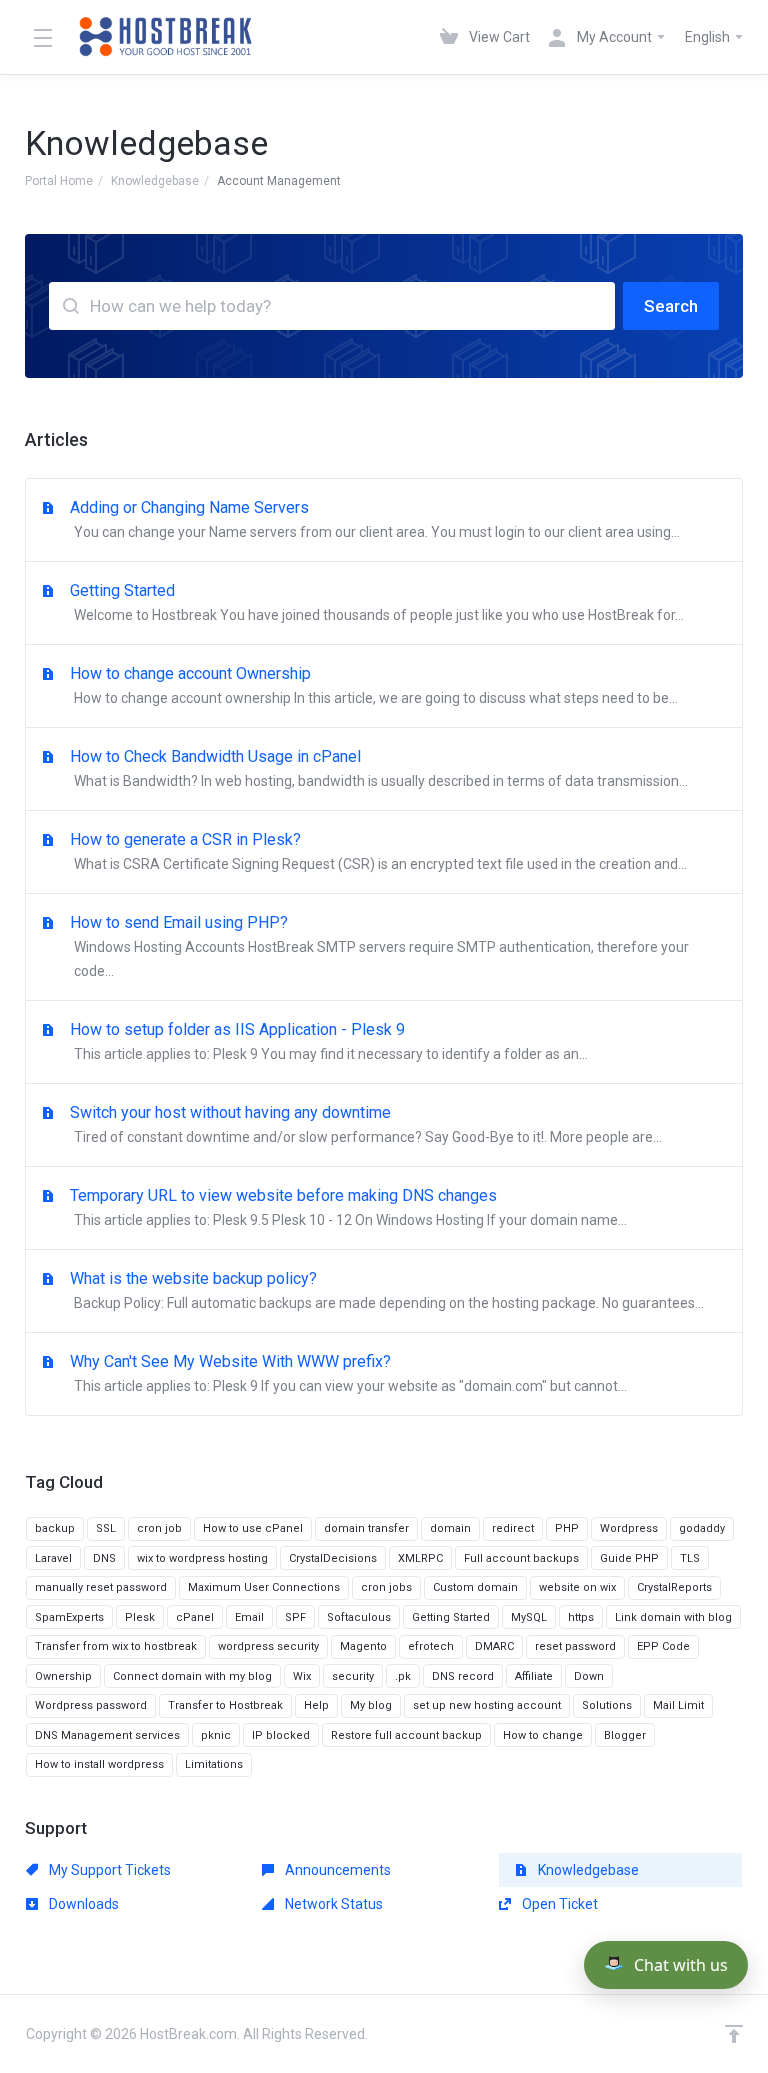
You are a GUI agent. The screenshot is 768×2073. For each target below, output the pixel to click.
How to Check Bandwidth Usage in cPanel (379, 768)
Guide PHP (629, 1558)
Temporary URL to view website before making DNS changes (348, 1207)
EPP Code (663, 1646)
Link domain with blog (673, 1617)
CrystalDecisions (333, 1558)
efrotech (431, 1646)
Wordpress (629, 1528)
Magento (363, 1646)
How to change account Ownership (374, 685)
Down (589, 1676)
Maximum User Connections (264, 1587)
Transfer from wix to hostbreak (116, 1646)
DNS (104, 1558)
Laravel (53, 1558)
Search (671, 306)
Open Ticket (558, 1904)
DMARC (494, 1646)
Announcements (336, 1870)
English (709, 37)
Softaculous (359, 1617)
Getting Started (377, 602)
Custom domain (475, 1587)
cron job (159, 1528)
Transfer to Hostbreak (225, 1705)
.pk (403, 1676)
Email (249, 1617)
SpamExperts (69, 1617)
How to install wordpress (99, 1764)
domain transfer (366, 1528)
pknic (216, 1735)
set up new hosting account (487, 1705)
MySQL (529, 1617)
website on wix (577, 1587)
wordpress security (268, 1646)
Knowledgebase (155, 181)
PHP (567, 1528)
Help (316, 1705)
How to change (543, 1735)
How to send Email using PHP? (379, 946)
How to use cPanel (253, 1528)
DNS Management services (107, 1735)
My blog (371, 1705)
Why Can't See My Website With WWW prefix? (348, 1373)
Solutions (607, 1705)
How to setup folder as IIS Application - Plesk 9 (329, 1041)
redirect (513, 1528)
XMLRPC (420, 1558)
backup (55, 1528)
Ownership (63, 1676)
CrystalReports (674, 1587)
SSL (106, 1528)
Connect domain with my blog (192, 1676)
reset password (575, 1646)
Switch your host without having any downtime (366, 1124)
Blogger (625, 1735)
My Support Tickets (108, 1870)
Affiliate (534, 1676)
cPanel (195, 1617)
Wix (302, 1676)
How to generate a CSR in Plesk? (378, 851)
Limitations (214, 1764)
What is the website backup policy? (387, 1290)
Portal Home (59, 181)
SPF (295, 1617)
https (581, 1617)
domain (450, 1528)
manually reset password (101, 1587)
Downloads (82, 1904)
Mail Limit (678, 1705)
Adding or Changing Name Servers (375, 519)
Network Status (332, 1904)
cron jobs (386, 1587)
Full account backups (521, 1558)
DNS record (463, 1676)
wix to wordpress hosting (202, 1558)
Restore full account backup (406, 1735)
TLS (690, 1558)
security (353, 1676)
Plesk (140, 1617)
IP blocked (281, 1735)
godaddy (702, 1528)
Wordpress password (91, 1705)
